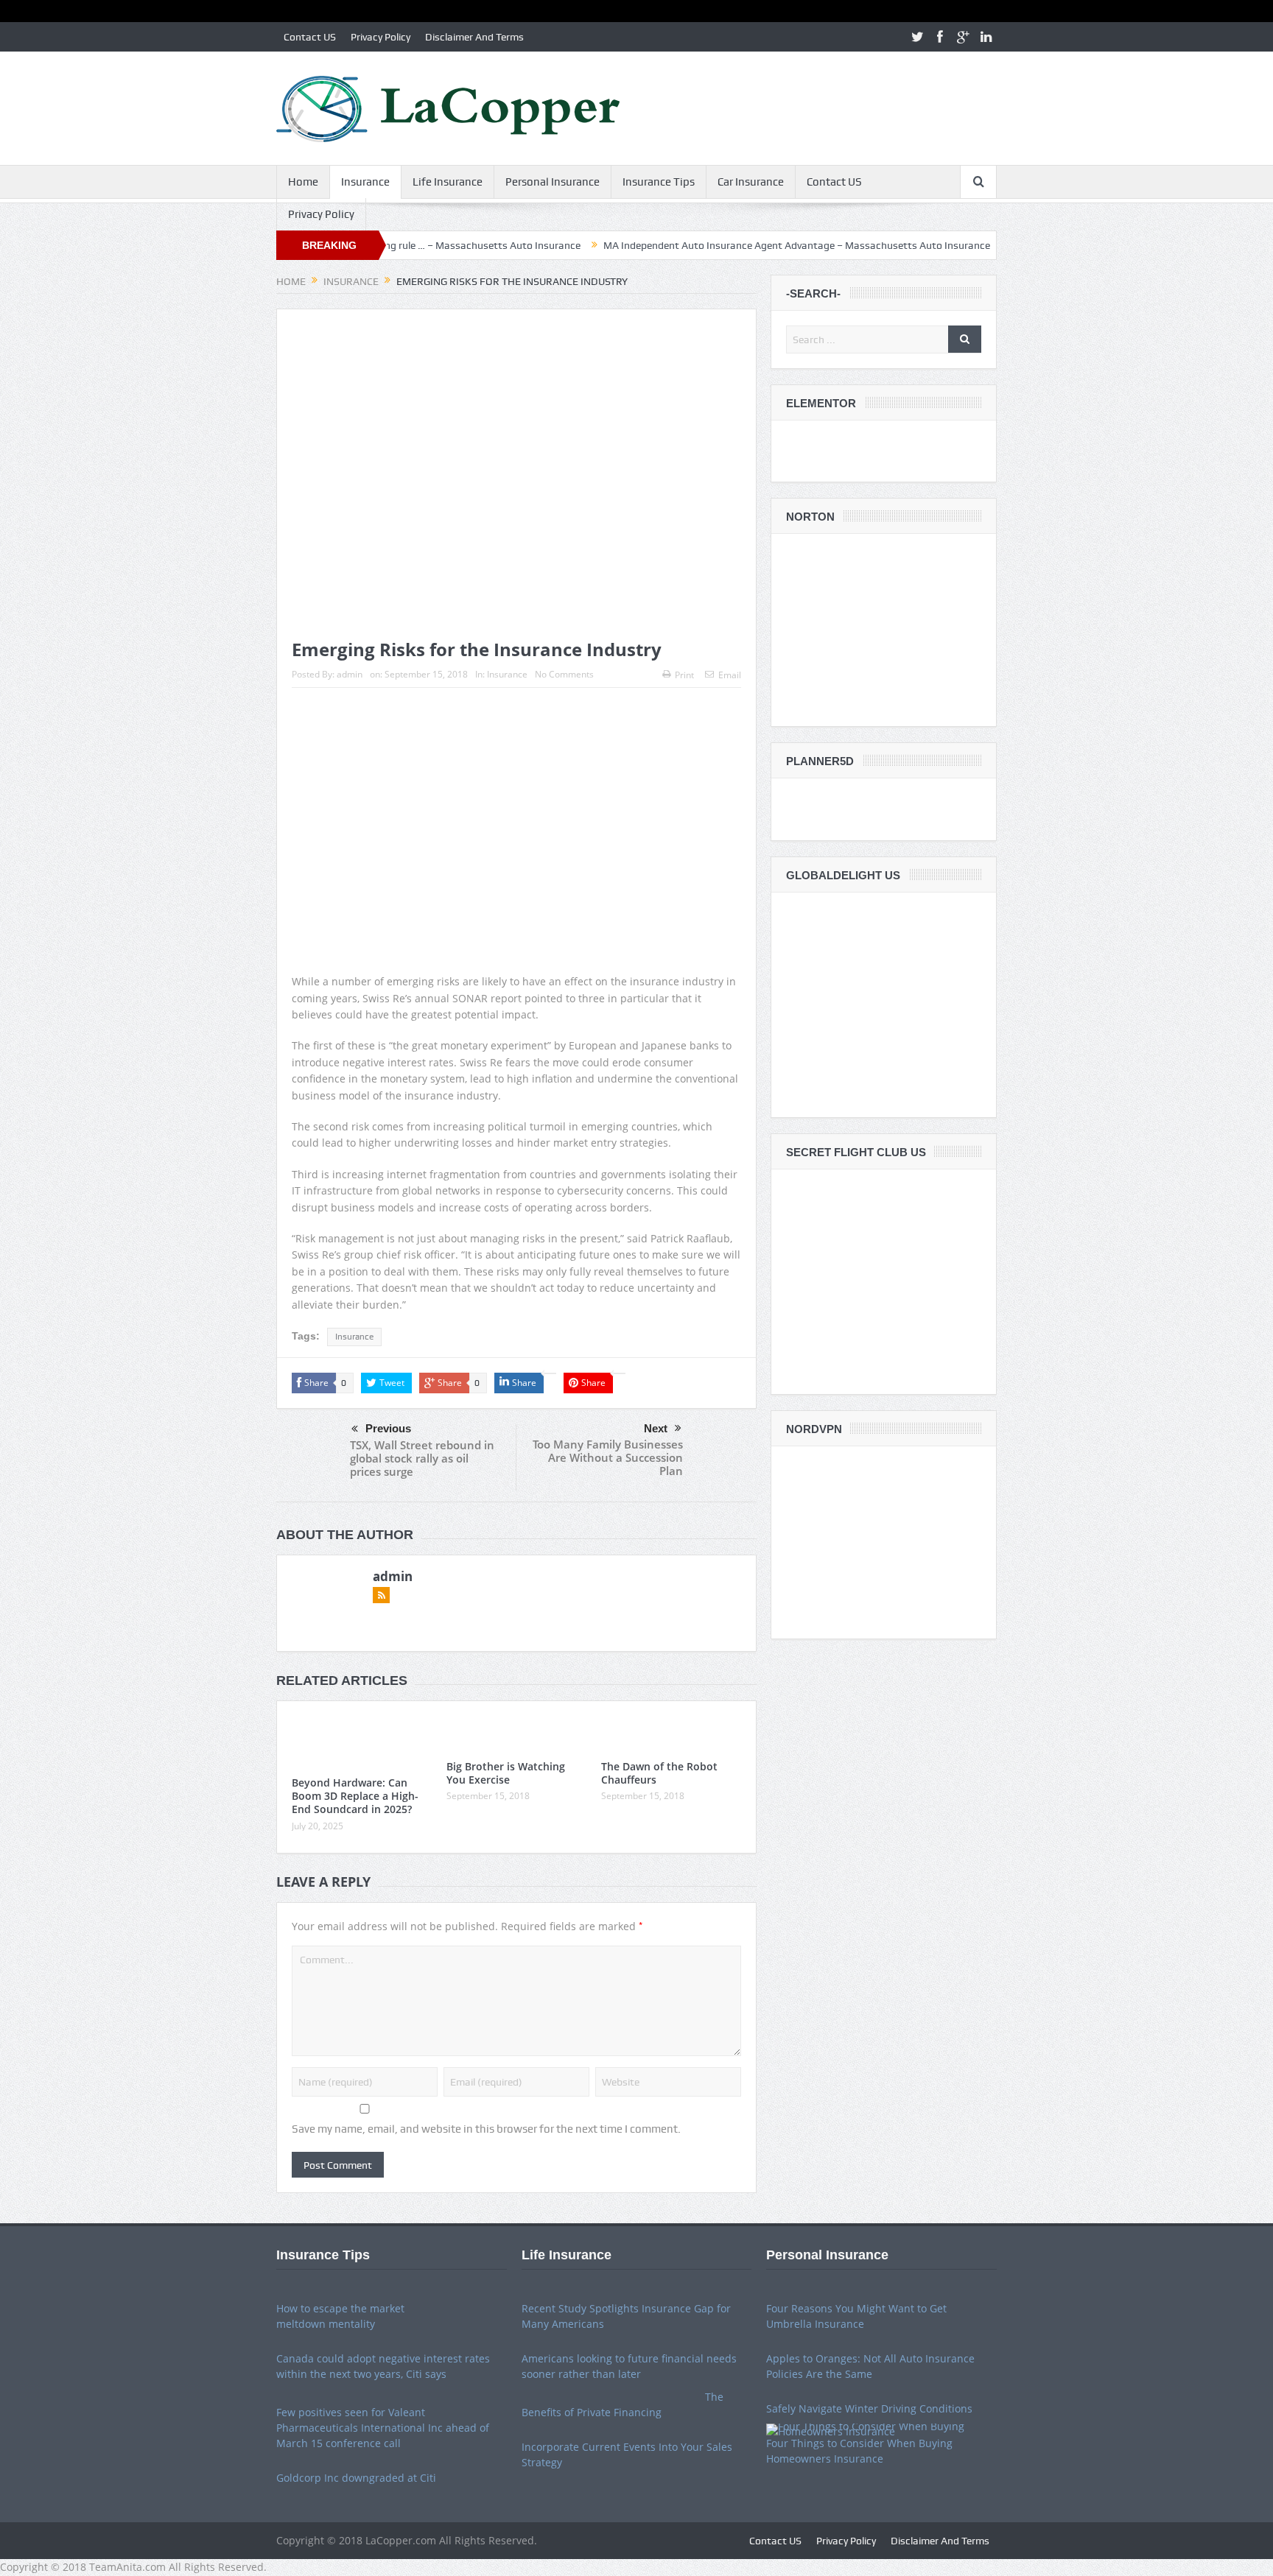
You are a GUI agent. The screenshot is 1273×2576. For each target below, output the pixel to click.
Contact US (310, 37)
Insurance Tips (659, 182)
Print (684, 675)
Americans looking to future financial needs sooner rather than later (629, 2366)
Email (730, 675)
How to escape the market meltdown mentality (340, 2316)
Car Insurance (751, 182)
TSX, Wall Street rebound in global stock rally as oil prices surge (422, 1458)
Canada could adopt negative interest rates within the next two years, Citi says (383, 2366)
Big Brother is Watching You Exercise (506, 1773)
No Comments (564, 674)
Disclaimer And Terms (474, 37)
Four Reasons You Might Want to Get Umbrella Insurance (856, 2316)
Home (303, 182)
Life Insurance (448, 182)
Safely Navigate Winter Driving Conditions (869, 2408)
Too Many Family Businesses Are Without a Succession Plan (608, 1457)
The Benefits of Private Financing (623, 2404)
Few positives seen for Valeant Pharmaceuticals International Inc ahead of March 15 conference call (383, 2428)
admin (350, 674)
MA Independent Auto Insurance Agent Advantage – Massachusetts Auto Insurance (719, 245)
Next (656, 1428)
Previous (388, 1428)
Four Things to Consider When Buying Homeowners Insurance (859, 2451)
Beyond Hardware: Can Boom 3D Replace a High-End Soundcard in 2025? (355, 1796)
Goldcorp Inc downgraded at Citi (356, 2478)
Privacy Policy (381, 37)
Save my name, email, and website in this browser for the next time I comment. (486, 2129)
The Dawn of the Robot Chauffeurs (659, 1773)
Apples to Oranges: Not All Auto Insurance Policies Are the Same (870, 2366)
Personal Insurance (553, 182)
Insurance (365, 182)
